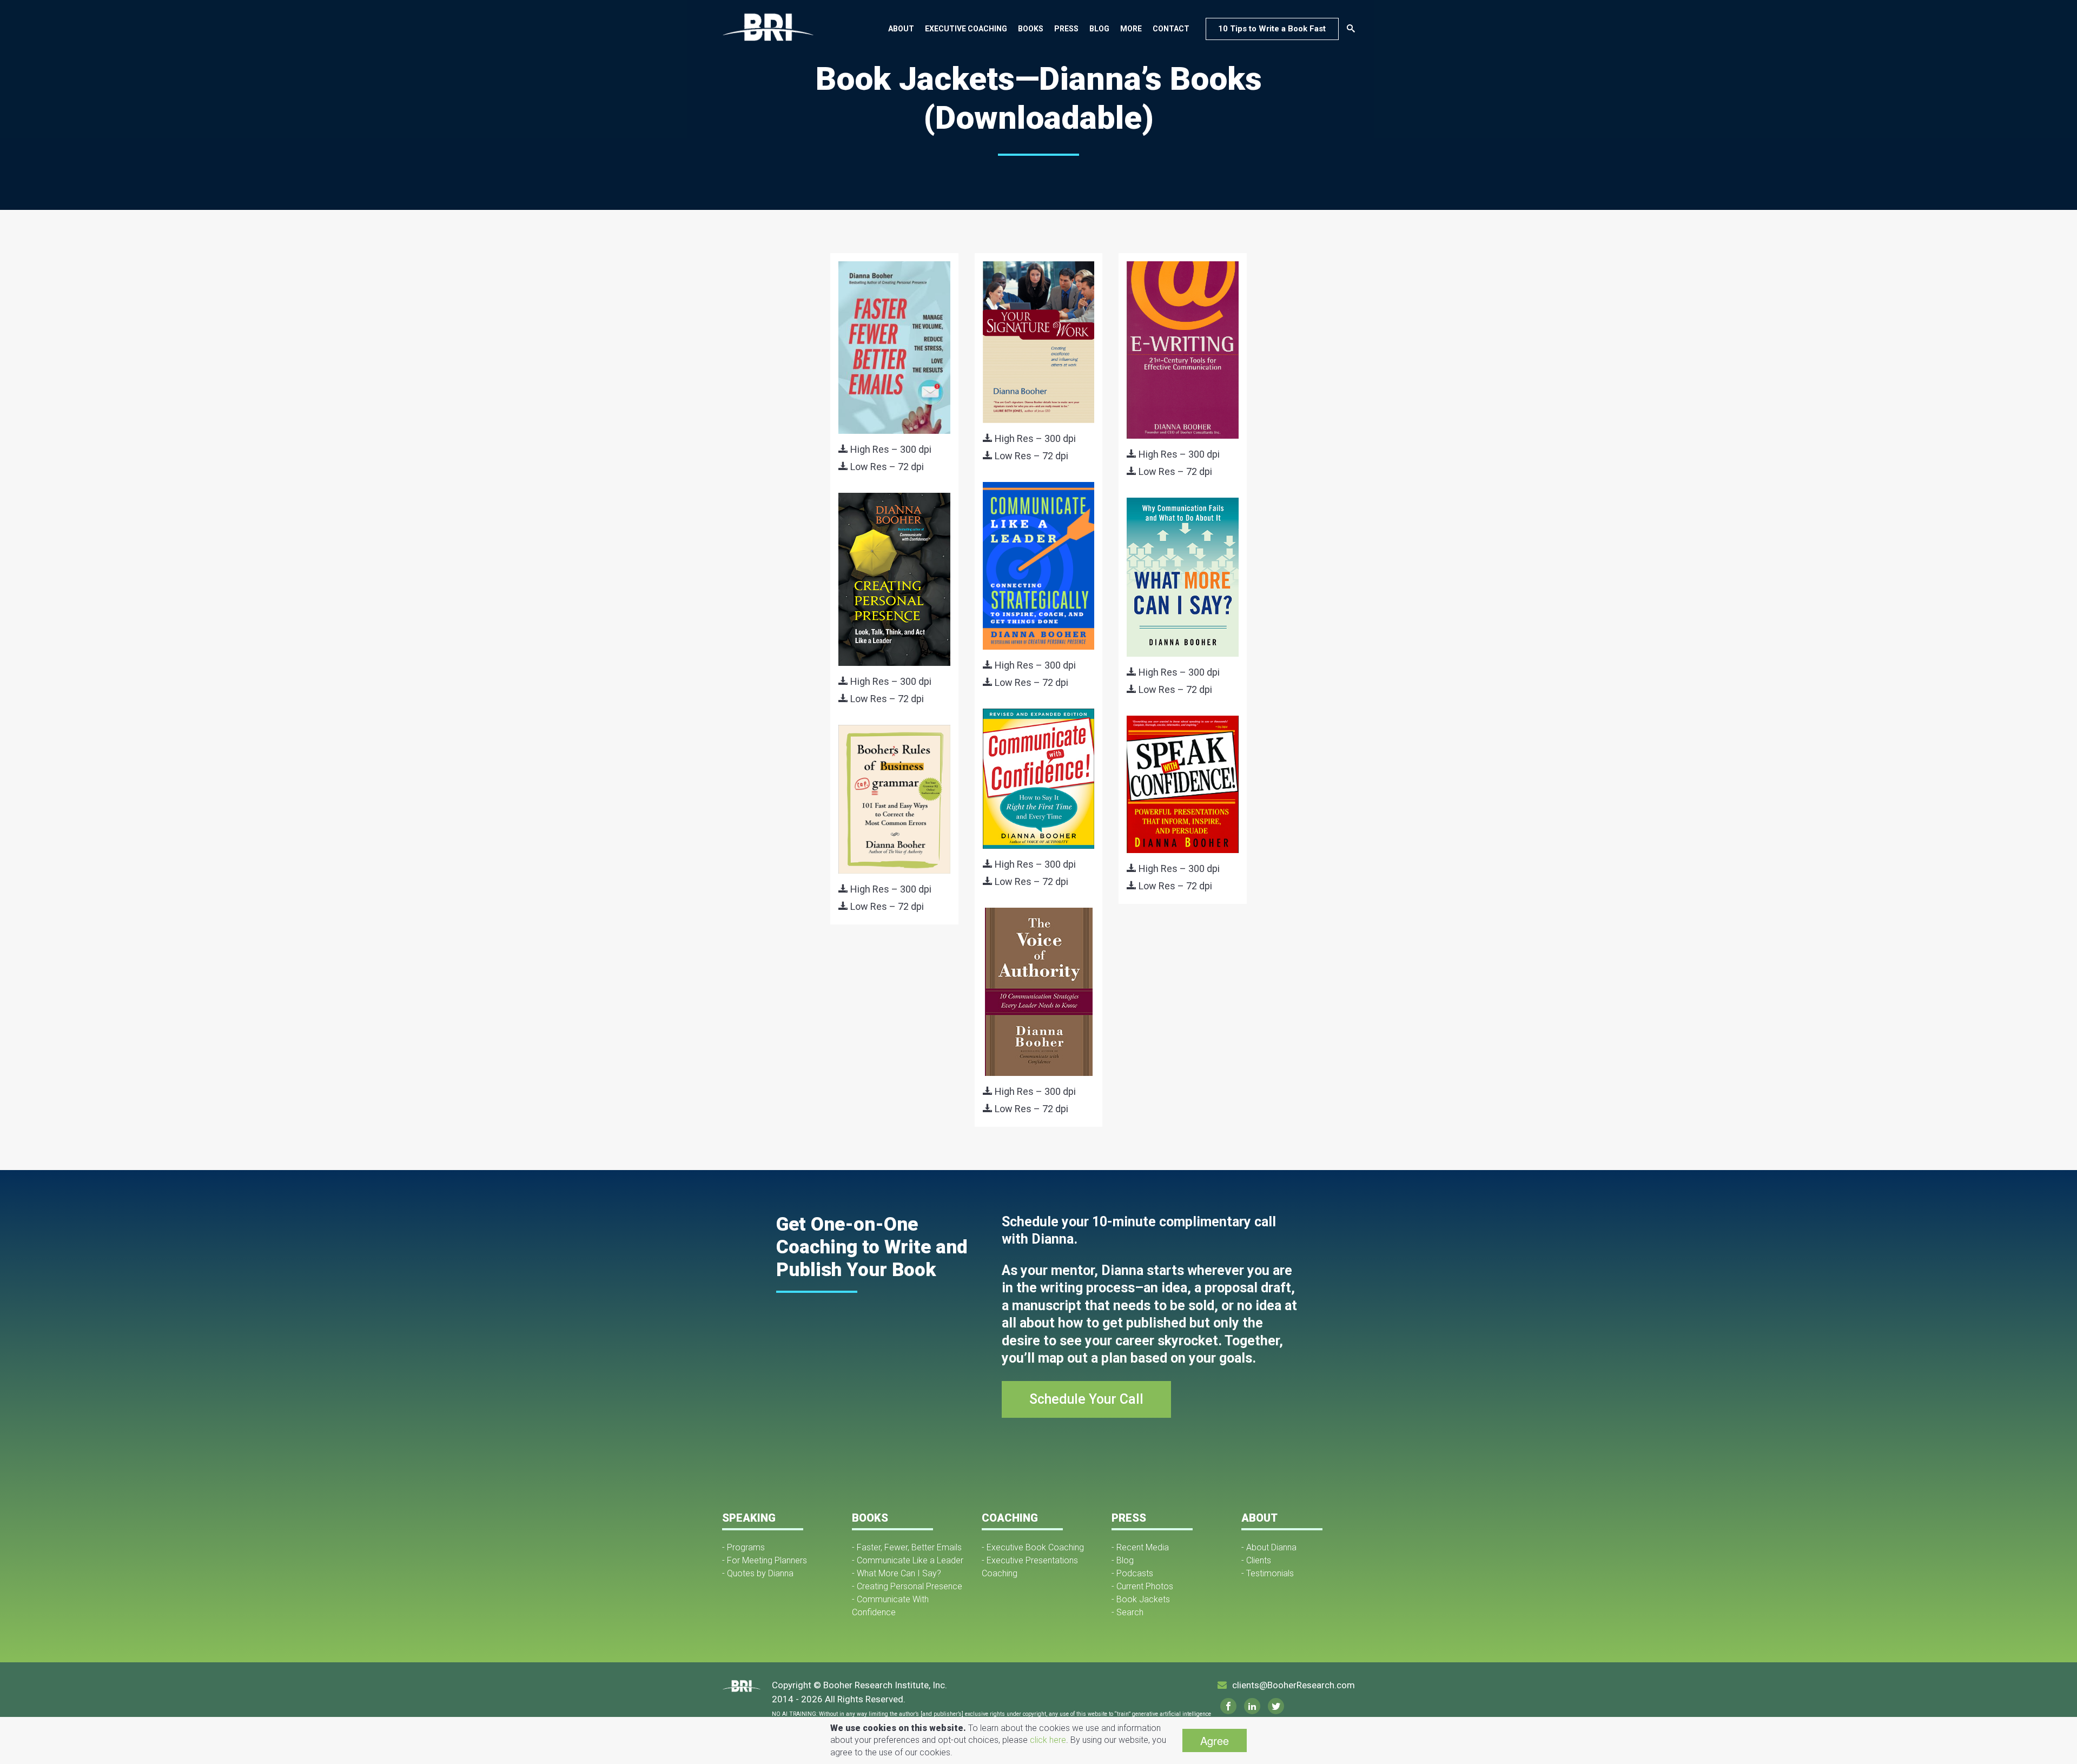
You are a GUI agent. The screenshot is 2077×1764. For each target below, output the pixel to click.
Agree (1215, 1740)
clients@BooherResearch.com (1294, 1685)
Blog (1099, 29)
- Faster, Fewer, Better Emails (907, 1547)
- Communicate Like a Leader (908, 1560)
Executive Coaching (966, 29)
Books (1031, 29)
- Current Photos (1142, 1586)
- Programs (743, 1547)
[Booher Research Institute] (768, 27)
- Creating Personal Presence (907, 1586)
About (901, 29)
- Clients (1256, 1560)
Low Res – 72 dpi (886, 467)
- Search (1127, 1612)
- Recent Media (1140, 1547)
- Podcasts (1132, 1573)
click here (1048, 1740)
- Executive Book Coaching (1033, 1547)
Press (1066, 29)
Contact (1171, 29)
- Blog (1123, 1560)
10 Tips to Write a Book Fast (1272, 29)
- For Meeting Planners (765, 1560)
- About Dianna (1269, 1547)
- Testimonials (1268, 1573)
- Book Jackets (1141, 1599)
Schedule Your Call (1086, 1399)
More (1131, 29)
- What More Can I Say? (897, 1573)
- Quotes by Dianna (758, 1573)
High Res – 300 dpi (890, 449)
